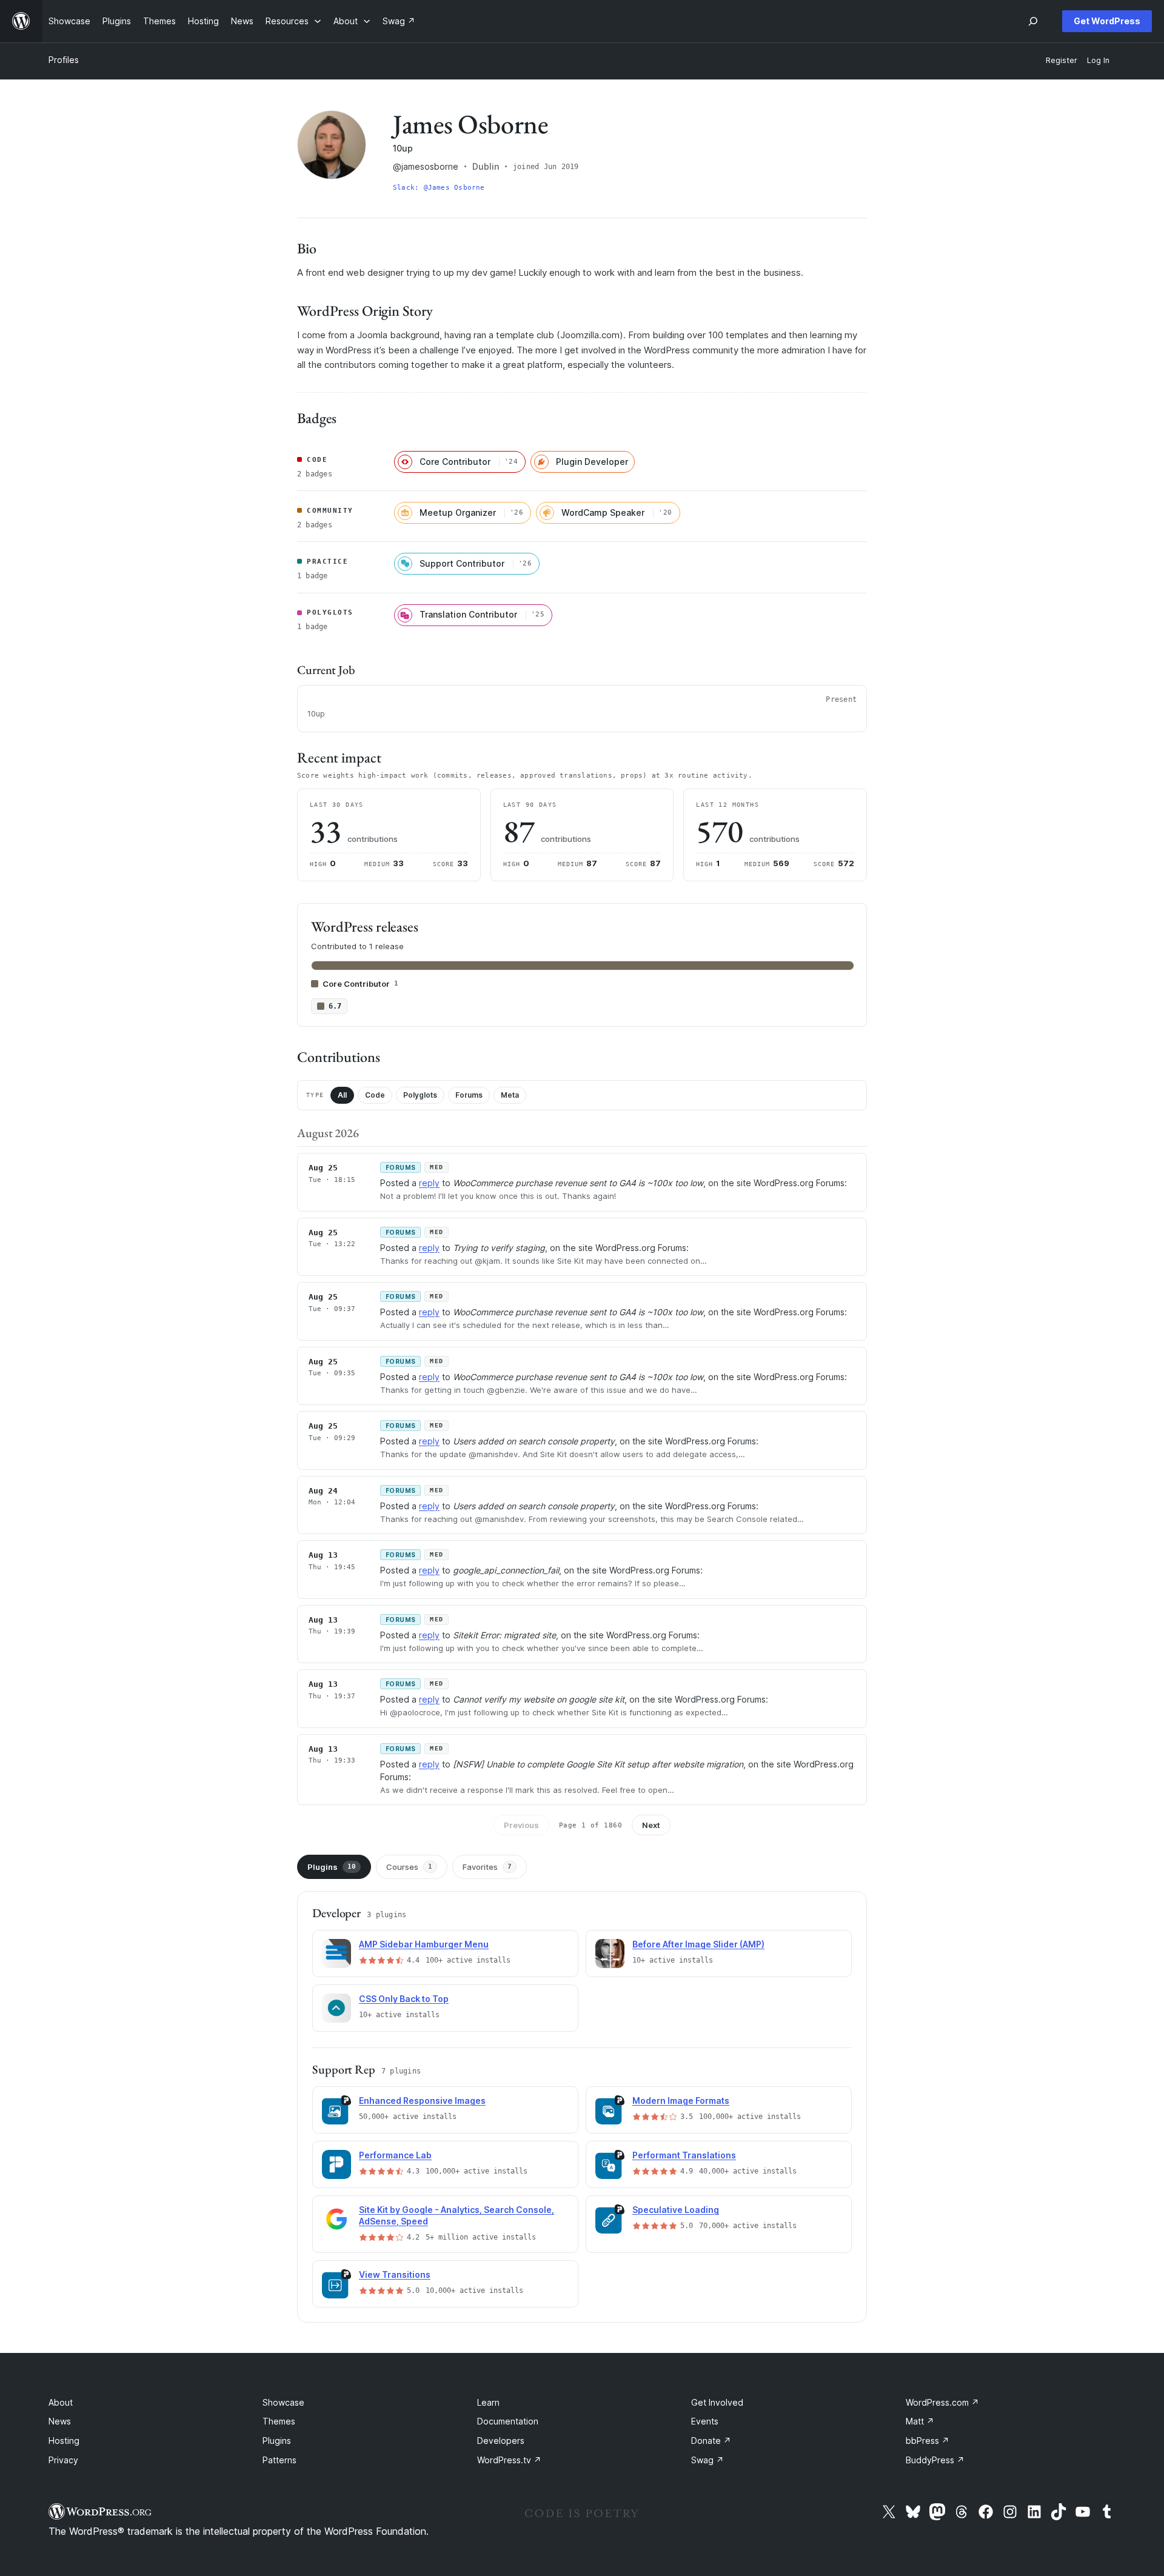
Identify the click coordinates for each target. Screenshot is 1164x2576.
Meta (510, 1095)
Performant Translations (684, 2155)
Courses (409, 1867)
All (342, 1095)
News (60, 2421)
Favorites (487, 1867)
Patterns (279, 2460)
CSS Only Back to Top (404, 1999)
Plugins (332, 1867)
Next (651, 1825)
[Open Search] (1033, 21)
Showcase (283, 2402)
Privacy (63, 2460)
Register (1062, 60)
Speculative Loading (676, 2210)
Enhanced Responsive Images (422, 2101)
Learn (488, 2402)
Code (375, 1095)
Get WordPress (1107, 21)
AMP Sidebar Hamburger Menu (424, 1944)
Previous (521, 1825)
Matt (920, 2421)
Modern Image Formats (681, 2101)
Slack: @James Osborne (439, 188)
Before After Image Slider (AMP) (698, 1944)
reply (429, 1183)
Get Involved (717, 2402)
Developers (501, 2441)
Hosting (64, 2441)
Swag (707, 2460)
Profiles (64, 60)
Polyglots (420, 1095)
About (61, 2402)
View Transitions (395, 2274)
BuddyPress (935, 2460)
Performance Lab (395, 2155)
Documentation (508, 2421)
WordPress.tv (509, 2460)
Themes (279, 2421)
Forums (469, 1095)
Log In (1098, 60)
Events (705, 2421)
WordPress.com (942, 2402)
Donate (711, 2441)
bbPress (928, 2441)
